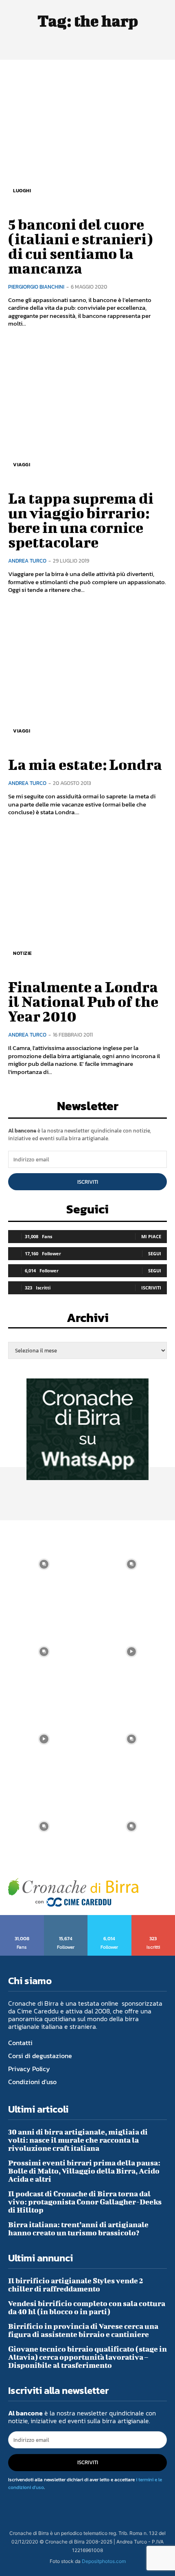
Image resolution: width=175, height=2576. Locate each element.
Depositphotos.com (104, 2561)
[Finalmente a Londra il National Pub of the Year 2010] (87, 900)
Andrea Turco (27, 561)
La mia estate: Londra (85, 764)
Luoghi (22, 191)
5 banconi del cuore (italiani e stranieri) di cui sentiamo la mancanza (81, 246)
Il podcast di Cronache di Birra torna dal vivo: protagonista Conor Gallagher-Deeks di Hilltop (85, 2202)
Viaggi (22, 465)
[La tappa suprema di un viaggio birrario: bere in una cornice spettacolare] (87, 411)
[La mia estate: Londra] (87, 678)
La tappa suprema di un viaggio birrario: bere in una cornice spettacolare (81, 520)
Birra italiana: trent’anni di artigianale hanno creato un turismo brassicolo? (78, 2229)
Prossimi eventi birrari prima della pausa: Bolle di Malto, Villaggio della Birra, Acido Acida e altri (84, 2171)
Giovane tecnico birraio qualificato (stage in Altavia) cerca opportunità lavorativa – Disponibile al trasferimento (87, 2357)
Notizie (23, 953)
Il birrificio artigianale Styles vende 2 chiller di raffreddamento (76, 2285)
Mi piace (151, 1236)
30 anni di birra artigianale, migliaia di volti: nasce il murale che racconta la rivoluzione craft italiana (78, 2140)
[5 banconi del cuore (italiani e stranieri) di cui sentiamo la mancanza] (87, 137)
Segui (155, 1253)
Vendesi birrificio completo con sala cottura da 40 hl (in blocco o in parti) (87, 2308)
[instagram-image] (44, 1564)
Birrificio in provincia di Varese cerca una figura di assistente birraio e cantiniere (83, 2330)
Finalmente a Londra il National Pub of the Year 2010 (83, 1001)
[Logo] (73, 1892)
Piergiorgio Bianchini (36, 287)
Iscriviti (88, 1182)
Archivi (88, 1320)
